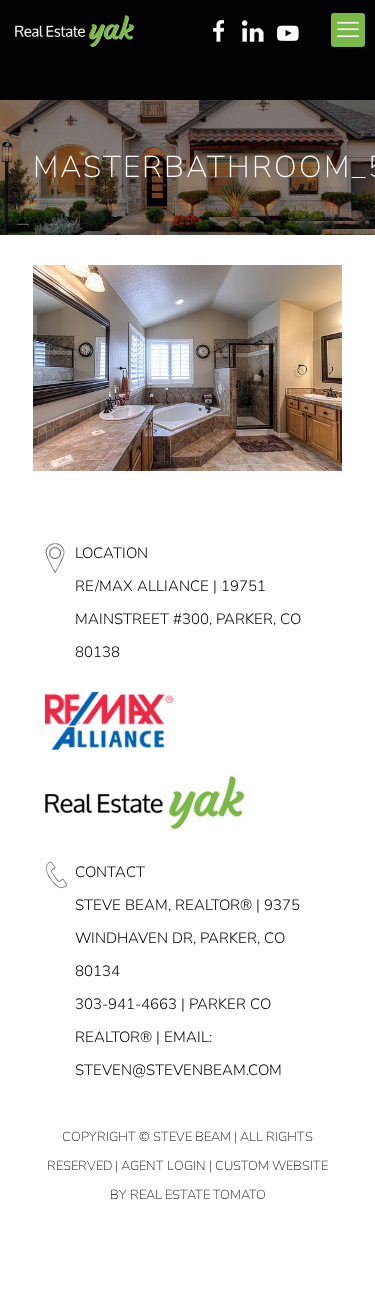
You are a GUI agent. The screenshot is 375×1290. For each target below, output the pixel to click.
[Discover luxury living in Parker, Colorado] (74, 30)
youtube (292, 33)
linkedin (255, 33)
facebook (218, 33)
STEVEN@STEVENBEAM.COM (178, 1070)
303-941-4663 (126, 1004)
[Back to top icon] (334, 1249)
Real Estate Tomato (198, 1195)
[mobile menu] (348, 30)
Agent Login (163, 1166)
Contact (110, 872)
